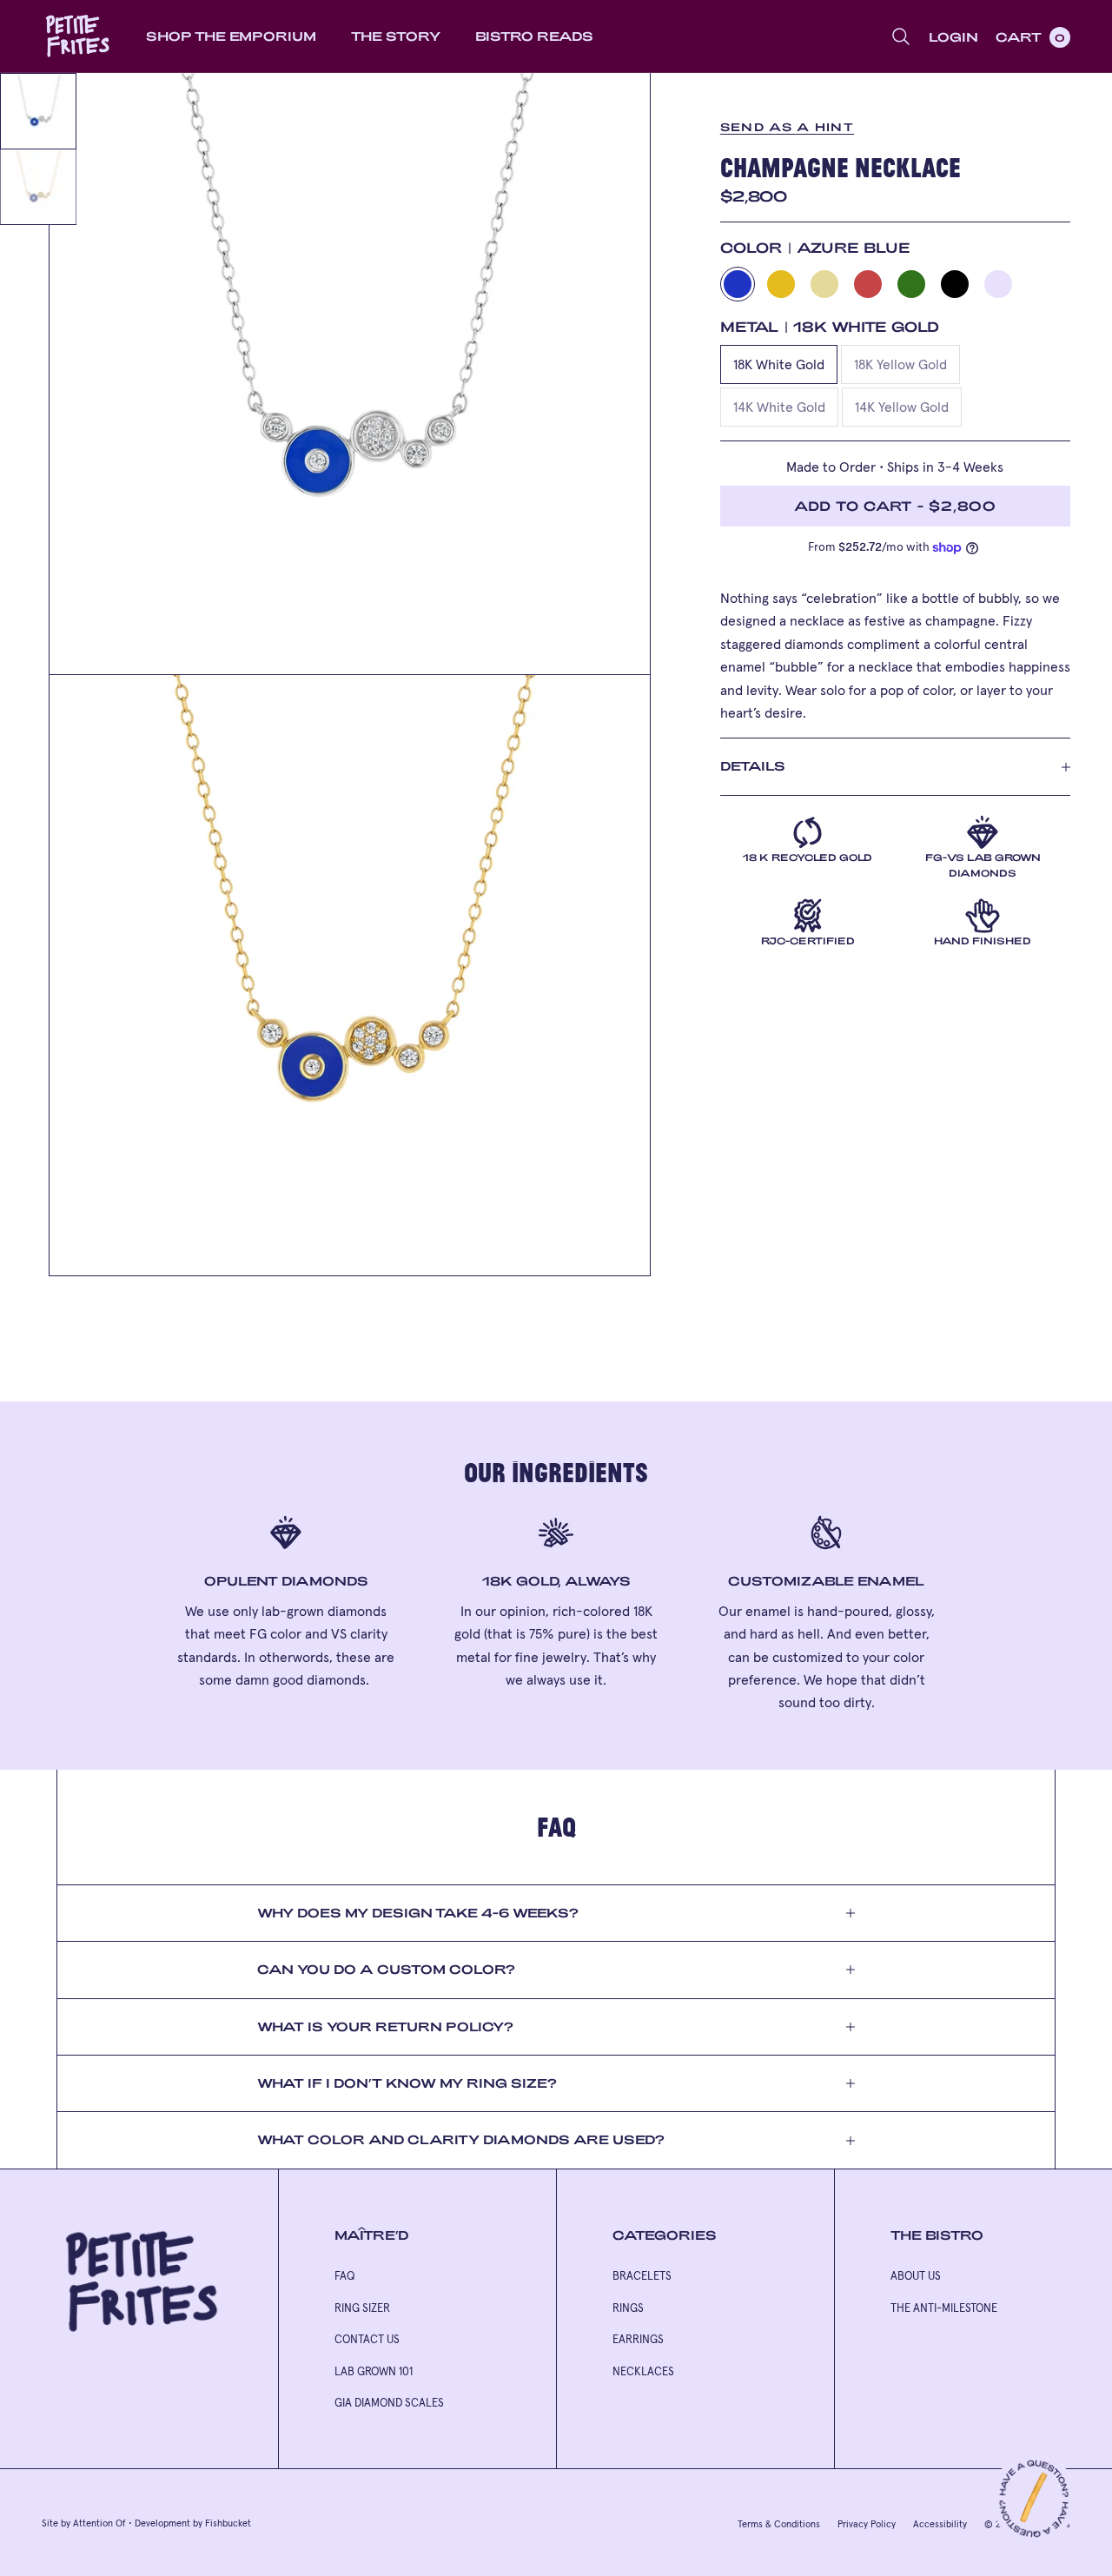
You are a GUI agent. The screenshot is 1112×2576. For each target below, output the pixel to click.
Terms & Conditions (779, 2524)
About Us (916, 2276)
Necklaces (643, 2371)
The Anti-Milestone (944, 2308)
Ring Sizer (362, 2308)
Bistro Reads (534, 36)
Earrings (638, 2339)
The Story (396, 36)
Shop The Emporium (231, 36)
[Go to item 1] (38, 111)
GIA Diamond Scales (389, 2403)
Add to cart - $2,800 (895, 506)
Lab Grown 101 (374, 2371)
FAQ (344, 2276)
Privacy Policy (867, 2524)
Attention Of (99, 2523)
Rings (628, 2308)
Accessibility (940, 2524)
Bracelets (642, 2276)
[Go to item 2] (38, 187)
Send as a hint (787, 127)
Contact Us (367, 2339)
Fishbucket (228, 2523)
